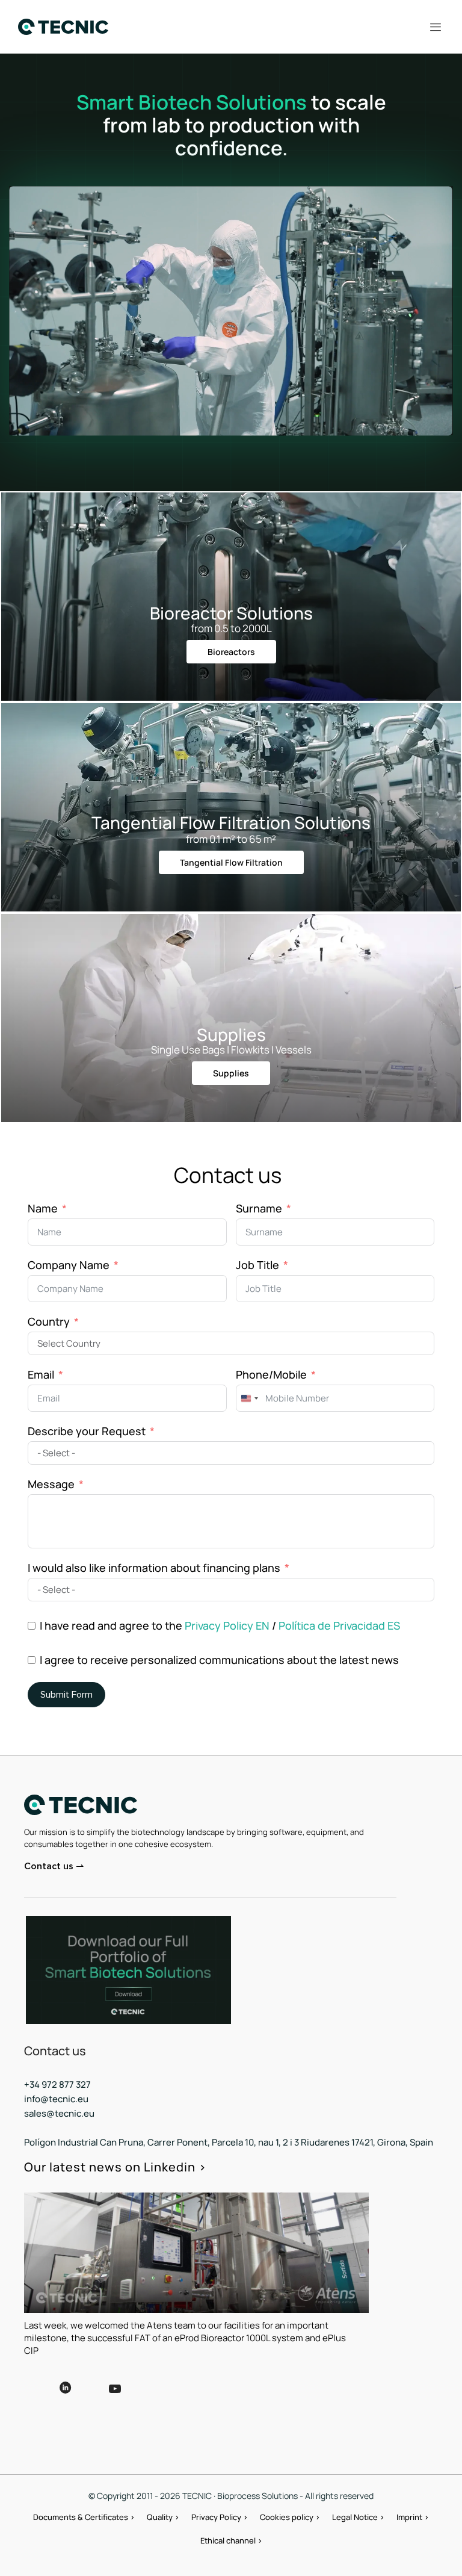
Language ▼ (221, 2387)
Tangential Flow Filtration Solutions (231, 822)
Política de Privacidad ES (339, 1625)
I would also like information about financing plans (154, 1568)
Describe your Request (87, 1431)
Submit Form (66, 1695)
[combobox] (249, 1398)
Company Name (69, 1265)
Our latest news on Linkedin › (115, 2167)
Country (49, 1321)
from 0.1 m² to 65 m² (231, 839)
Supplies (231, 1034)
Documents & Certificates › (84, 2517)
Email (41, 1374)
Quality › (163, 2517)
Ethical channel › (231, 2540)
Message (51, 1484)
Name (43, 1208)
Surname (259, 1208)
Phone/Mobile (271, 1374)
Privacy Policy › (220, 2517)
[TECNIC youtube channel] (149, 2398)
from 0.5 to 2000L (231, 628)
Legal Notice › (358, 2517)
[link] (128, 1970)
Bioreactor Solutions (231, 613)
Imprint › (413, 2517)
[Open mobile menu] (436, 27)
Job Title (257, 1265)
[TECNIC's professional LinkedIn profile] (66, 2397)
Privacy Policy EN (227, 1625)
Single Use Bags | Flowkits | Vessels (231, 1050)
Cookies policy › (290, 2517)
